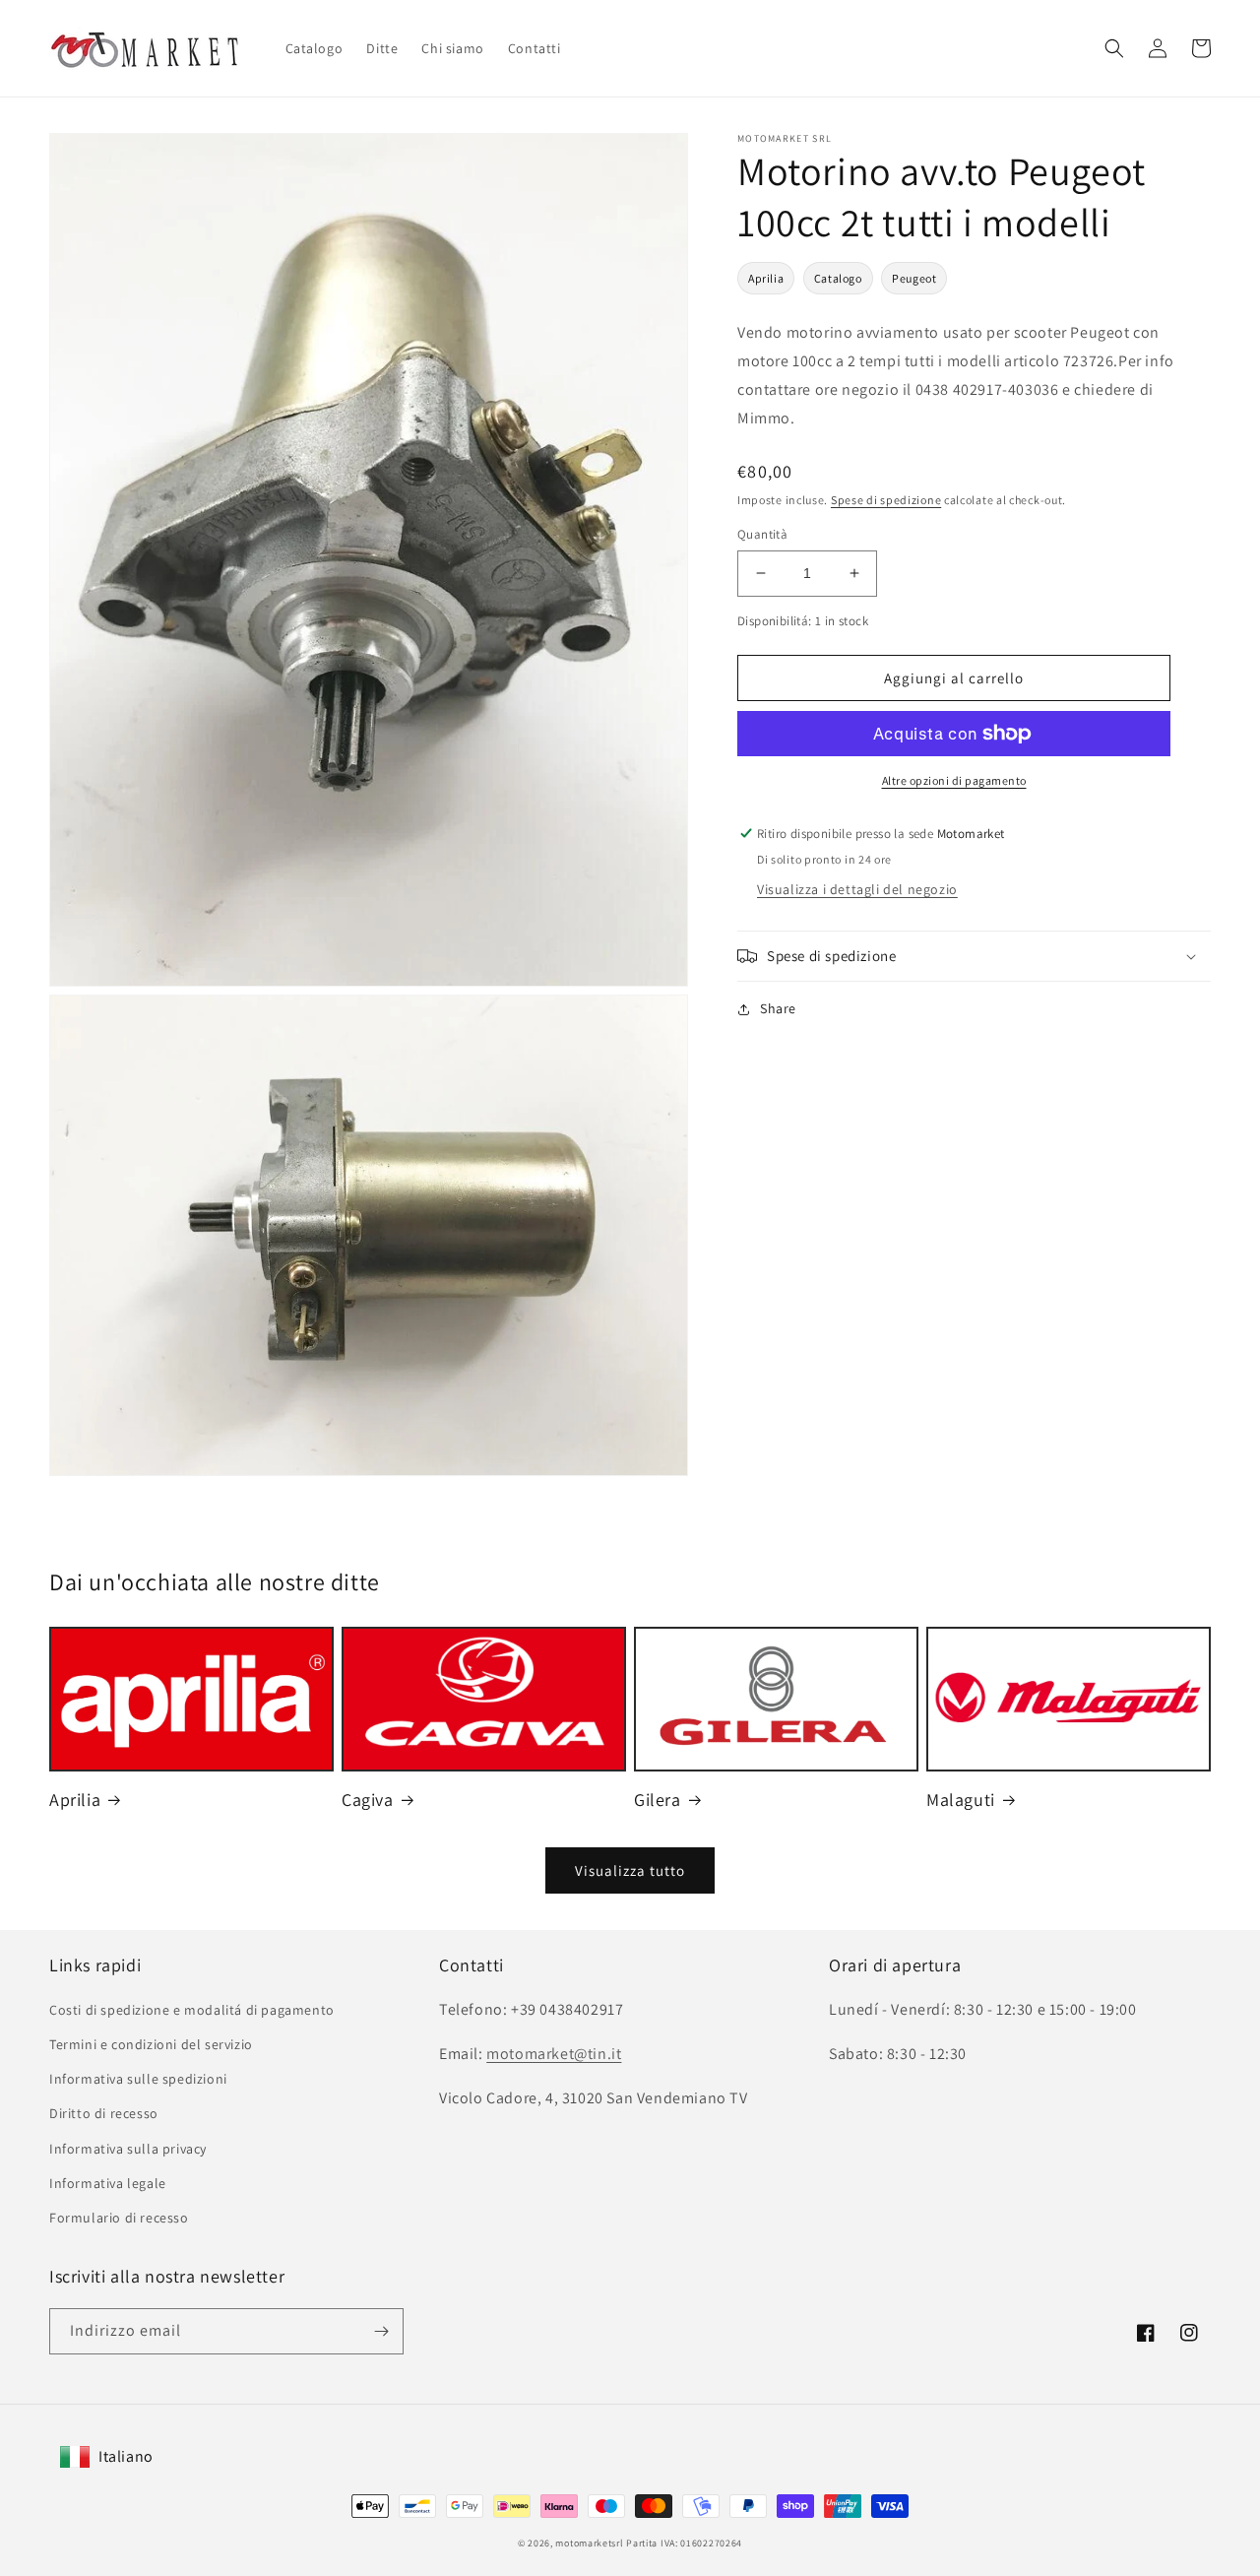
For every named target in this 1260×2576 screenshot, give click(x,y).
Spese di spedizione (886, 500)
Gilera (658, 1800)
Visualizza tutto (630, 1870)
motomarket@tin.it (554, 2054)
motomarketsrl (589, 2543)
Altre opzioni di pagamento (954, 780)
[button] (1114, 48)
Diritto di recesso (104, 2113)
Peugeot (914, 278)
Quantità (762, 534)
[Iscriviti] (381, 2331)
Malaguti (961, 1800)
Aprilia (766, 278)
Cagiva (368, 1800)
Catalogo (838, 278)
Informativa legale (108, 2183)
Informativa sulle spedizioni (138, 2079)
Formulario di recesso (119, 2218)
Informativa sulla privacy (128, 2149)
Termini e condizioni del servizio (151, 2044)
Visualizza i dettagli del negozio (857, 889)
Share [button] (778, 1008)
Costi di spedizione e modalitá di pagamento (192, 2010)
